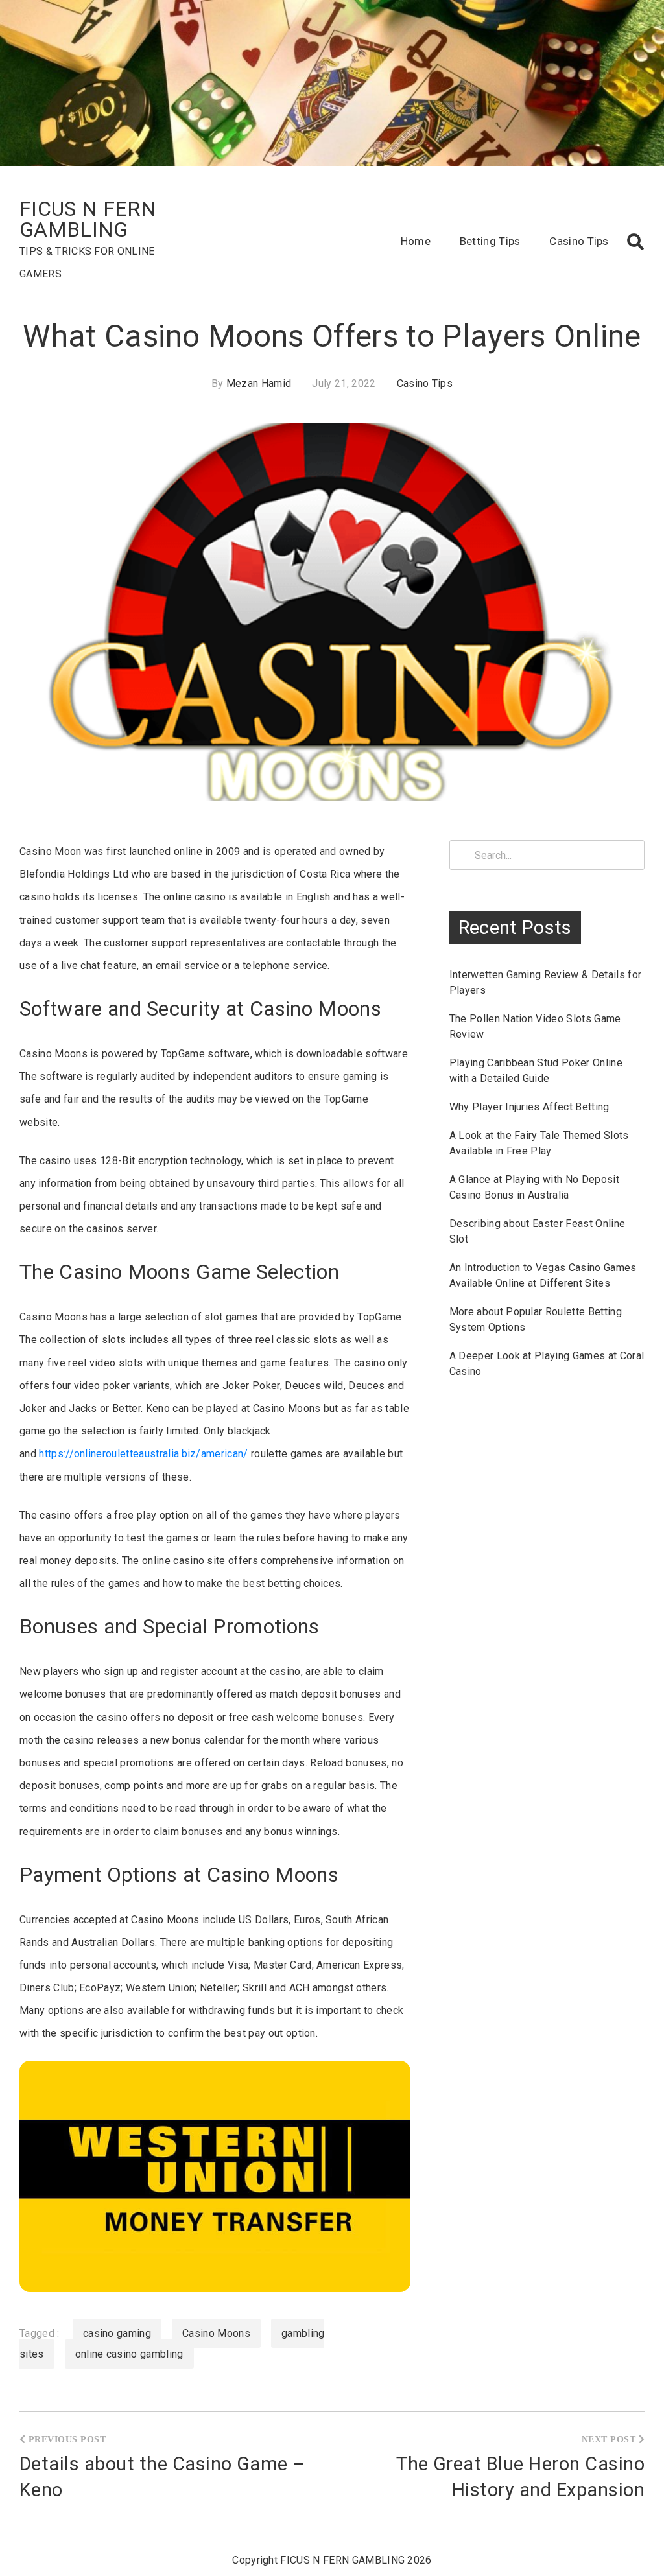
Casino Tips (579, 241)
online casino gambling (129, 2354)
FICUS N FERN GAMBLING (88, 219)
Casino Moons (216, 2333)
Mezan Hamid (259, 383)
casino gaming (117, 2333)
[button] (635, 242)
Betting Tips (490, 241)
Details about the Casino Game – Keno (162, 2477)
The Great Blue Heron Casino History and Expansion (520, 2477)
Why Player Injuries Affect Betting (529, 1107)
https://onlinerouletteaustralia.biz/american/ (143, 1454)
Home (416, 241)
